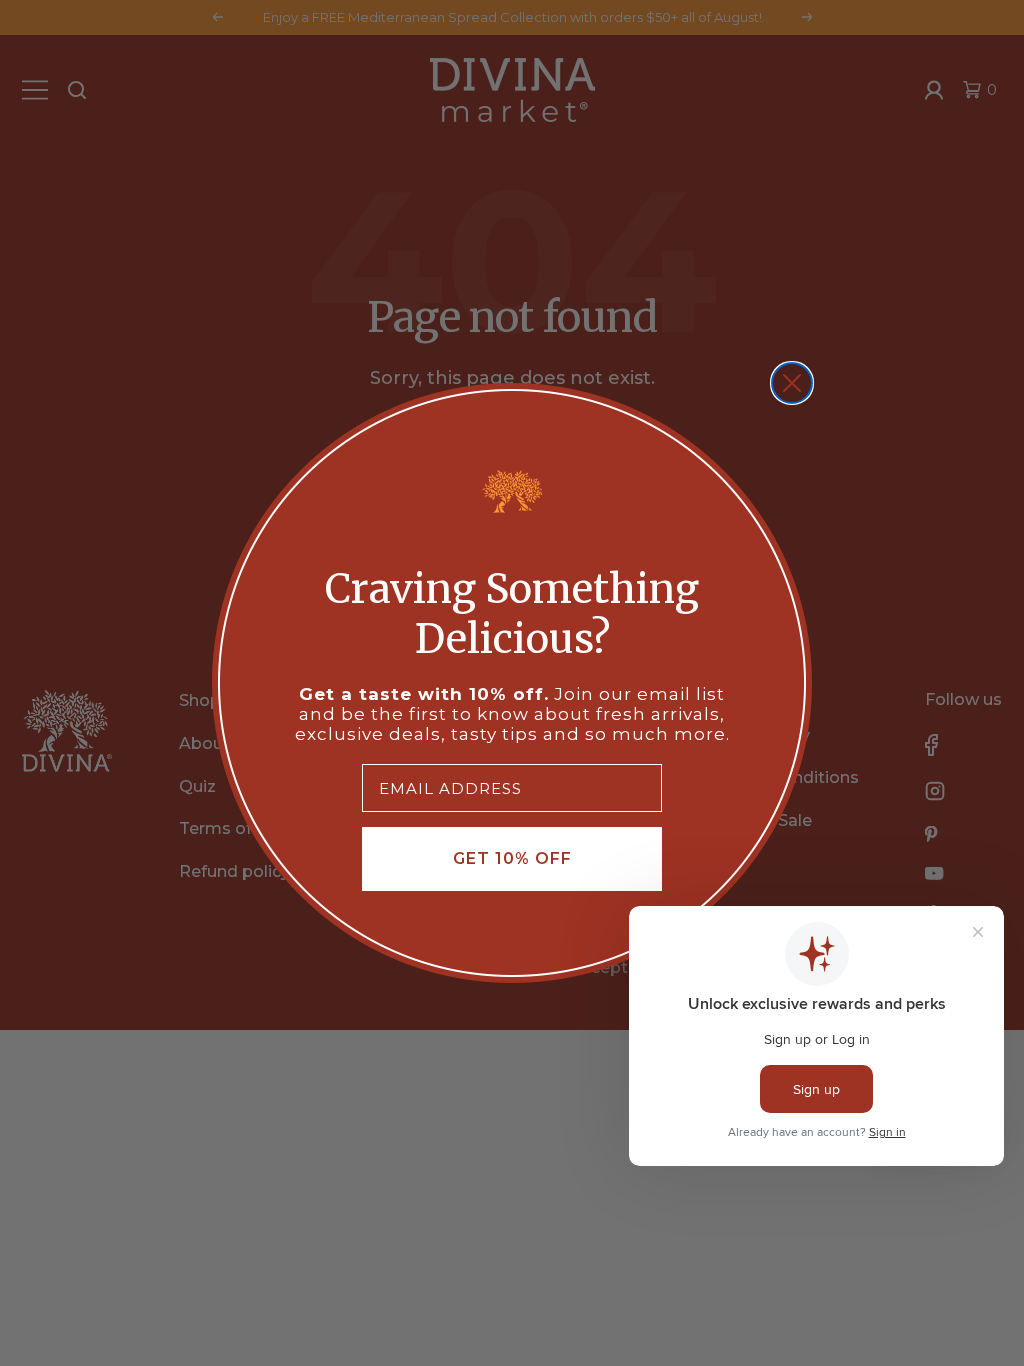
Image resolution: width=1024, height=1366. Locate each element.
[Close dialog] (792, 383)
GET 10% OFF (512, 858)
